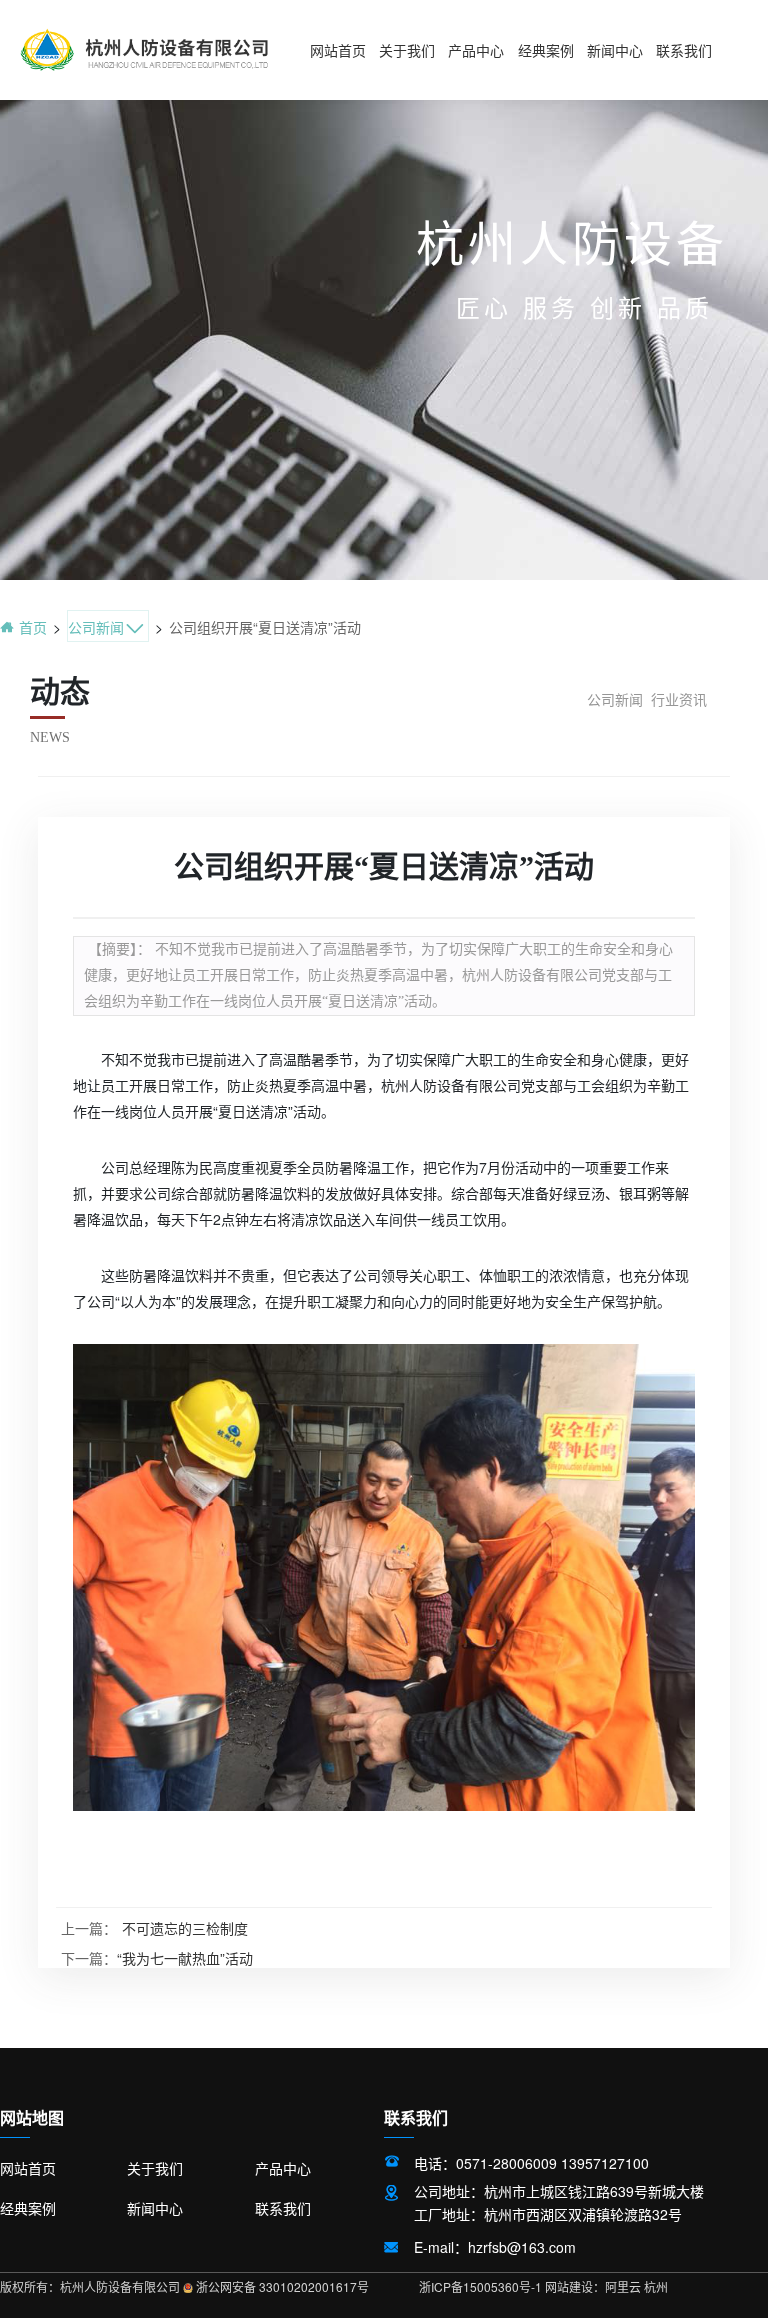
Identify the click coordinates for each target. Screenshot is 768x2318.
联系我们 (684, 51)
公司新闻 (615, 699)
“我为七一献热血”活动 (185, 1958)
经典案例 (546, 51)
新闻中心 (615, 51)
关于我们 (407, 51)
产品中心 (476, 51)
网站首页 (338, 51)
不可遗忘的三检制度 (185, 1928)
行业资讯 (679, 699)
